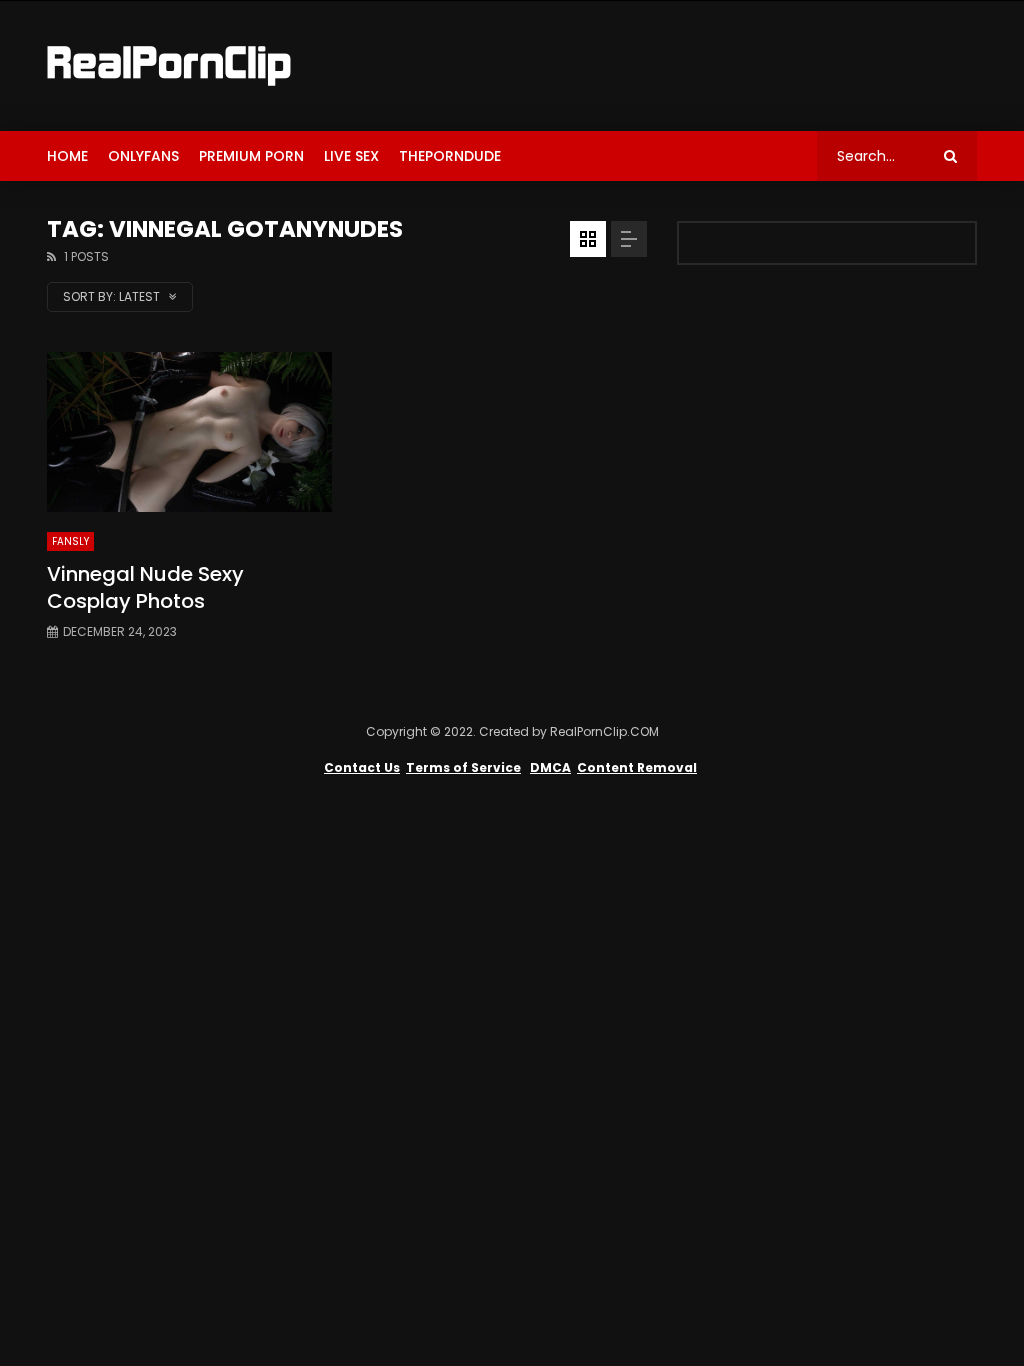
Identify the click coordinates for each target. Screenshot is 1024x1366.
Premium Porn (251, 156)
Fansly (70, 541)
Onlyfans (143, 156)
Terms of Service (463, 767)
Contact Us (362, 767)
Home (67, 156)
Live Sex (351, 156)
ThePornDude (450, 156)
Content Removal (637, 767)
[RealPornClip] (169, 66)
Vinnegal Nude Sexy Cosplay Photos (145, 587)
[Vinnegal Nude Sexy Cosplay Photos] (189, 432)
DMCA (550, 767)
